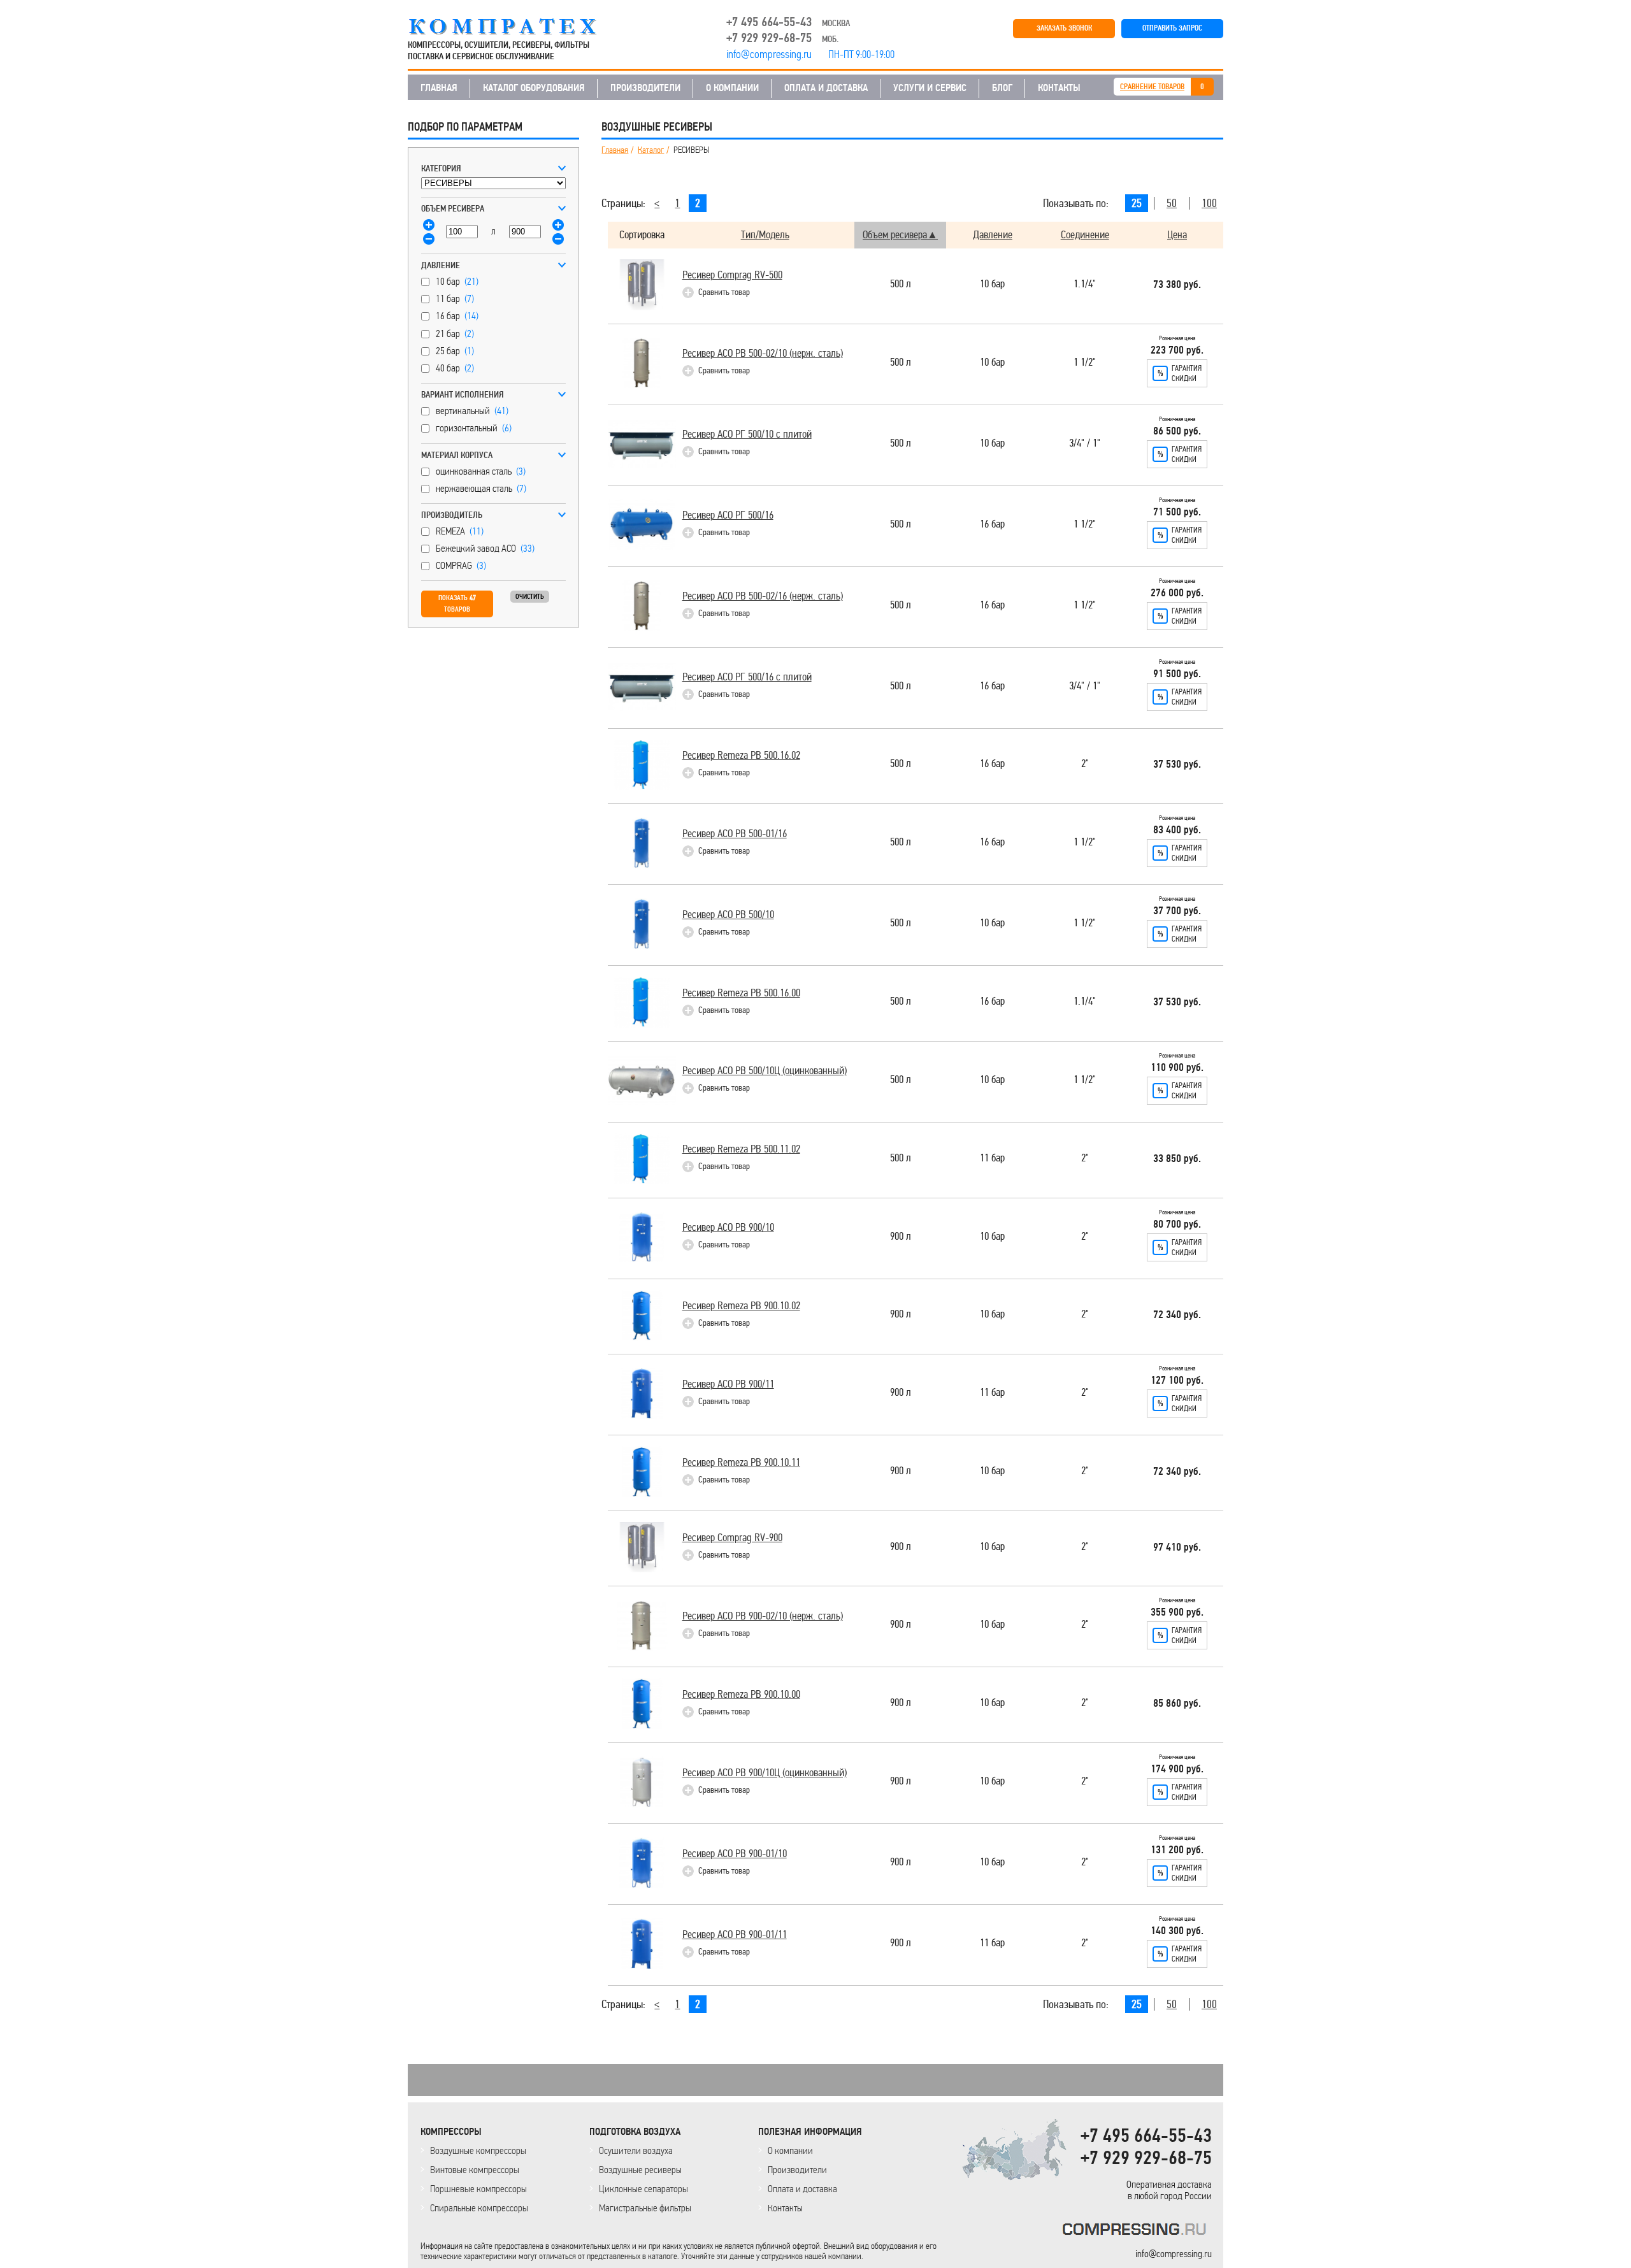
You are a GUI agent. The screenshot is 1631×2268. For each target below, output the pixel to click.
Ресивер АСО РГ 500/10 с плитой (747, 434)
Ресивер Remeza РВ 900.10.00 (741, 1694)
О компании (790, 2150)
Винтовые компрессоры (475, 2170)
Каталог (651, 150)
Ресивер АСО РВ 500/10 (728, 915)
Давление (993, 235)
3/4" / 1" (1085, 444)
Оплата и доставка (802, 2189)
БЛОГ (1002, 88)
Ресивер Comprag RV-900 (732, 1538)
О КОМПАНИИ (732, 88)
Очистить (530, 597)
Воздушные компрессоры (478, 2150)
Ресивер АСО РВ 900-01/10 (735, 1854)
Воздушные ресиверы (640, 2170)
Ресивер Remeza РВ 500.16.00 (741, 993)
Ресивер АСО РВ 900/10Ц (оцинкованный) (765, 1773)
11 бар (992, 1159)
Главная (615, 150)
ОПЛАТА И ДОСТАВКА (826, 88)
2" (1085, 764)
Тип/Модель (765, 235)
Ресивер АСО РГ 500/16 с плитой (747, 677)
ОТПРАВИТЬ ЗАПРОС (1172, 28)
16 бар (992, 525)
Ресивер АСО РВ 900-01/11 (735, 1934)
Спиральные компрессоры (479, 2208)
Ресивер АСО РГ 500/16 (728, 515)
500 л (901, 284)
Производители (797, 2170)
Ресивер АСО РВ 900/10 (728, 1227)
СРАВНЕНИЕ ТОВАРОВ (1152, 87)
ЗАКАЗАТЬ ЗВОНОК (1064, 28)
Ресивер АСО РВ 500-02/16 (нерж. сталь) (763, 596)
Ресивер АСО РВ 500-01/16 (735, 834)
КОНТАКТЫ (1059, 88)
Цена (1177, 235)
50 (1172, 203)
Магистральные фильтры (645, 2208)
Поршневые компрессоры (478, 2189)
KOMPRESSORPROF (1137, 2231)
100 (1209, 203)
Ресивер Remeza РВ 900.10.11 (741, 1462)
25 (1137, 203)
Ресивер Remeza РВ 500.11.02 (741, 1149)
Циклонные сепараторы (643, 2189)
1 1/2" (1085, 363)
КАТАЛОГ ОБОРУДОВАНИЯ (534, 88)
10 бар (992, 284)
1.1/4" (1085, 284)
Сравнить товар (724, 292)
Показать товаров (457, 604)
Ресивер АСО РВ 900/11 (728, 1384)
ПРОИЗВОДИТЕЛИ (645, 88)
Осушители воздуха (636, 2150)
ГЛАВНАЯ (439, 88)
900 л (901, 1237)
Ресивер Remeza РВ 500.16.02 (741, 755)
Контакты (785, 2208)
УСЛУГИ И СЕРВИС (930, 88)
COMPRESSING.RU (514, 27)
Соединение (1085, 235)
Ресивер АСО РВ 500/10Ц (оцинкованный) (765, 1071)
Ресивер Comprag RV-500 (732, 275)
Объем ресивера (895, 235)
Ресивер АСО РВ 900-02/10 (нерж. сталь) (763, 1616)
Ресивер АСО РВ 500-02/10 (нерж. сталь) (763, 353)
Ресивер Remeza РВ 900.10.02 (741, 1306)
